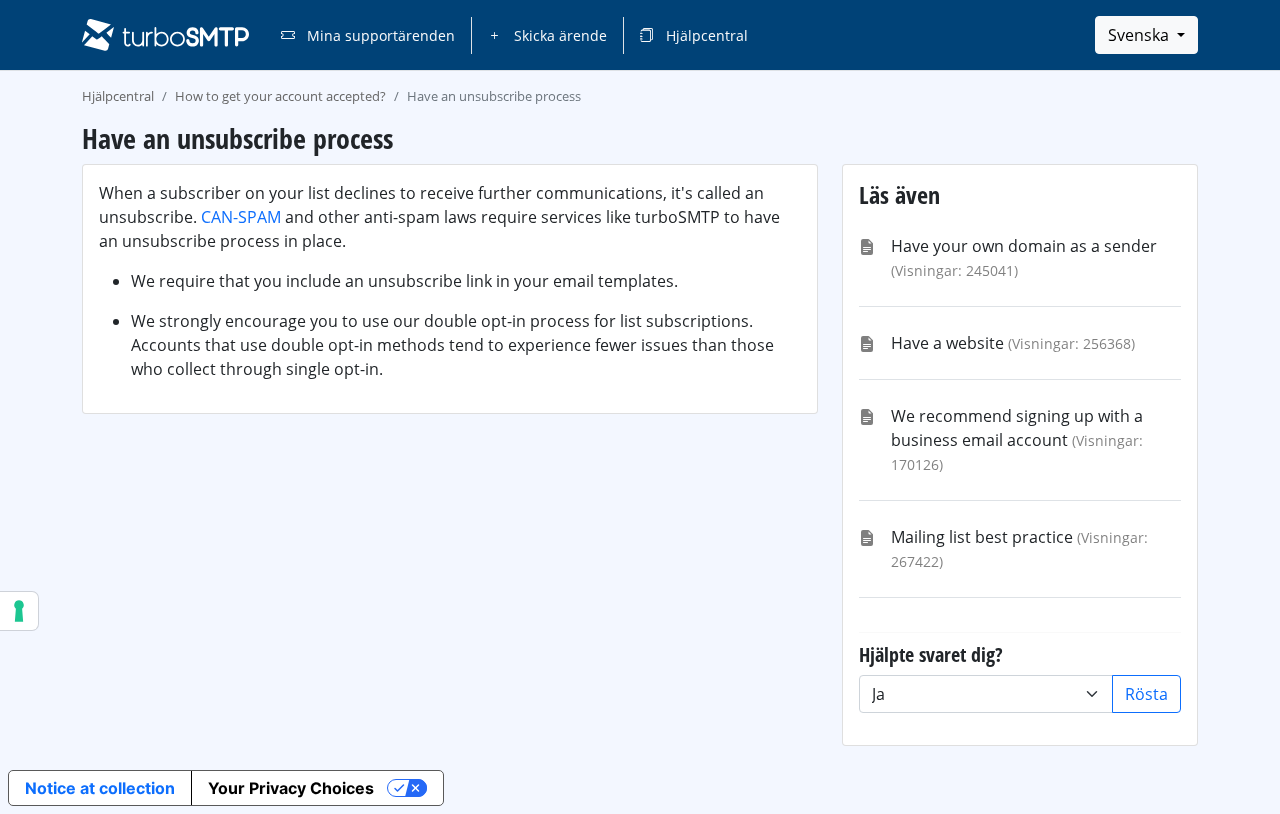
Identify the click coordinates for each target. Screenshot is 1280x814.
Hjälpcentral (705, 35)
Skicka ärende (558, 35)
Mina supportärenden (379, 35)
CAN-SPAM (241, 217)
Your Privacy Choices (291, 788)
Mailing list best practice (982, 537)
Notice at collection (100, 788)
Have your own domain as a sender (1024, 246)
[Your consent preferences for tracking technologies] (19, 611)
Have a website (947, 343)
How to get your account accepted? (280, 96)
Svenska (1140, 35)
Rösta (1146, 694)
